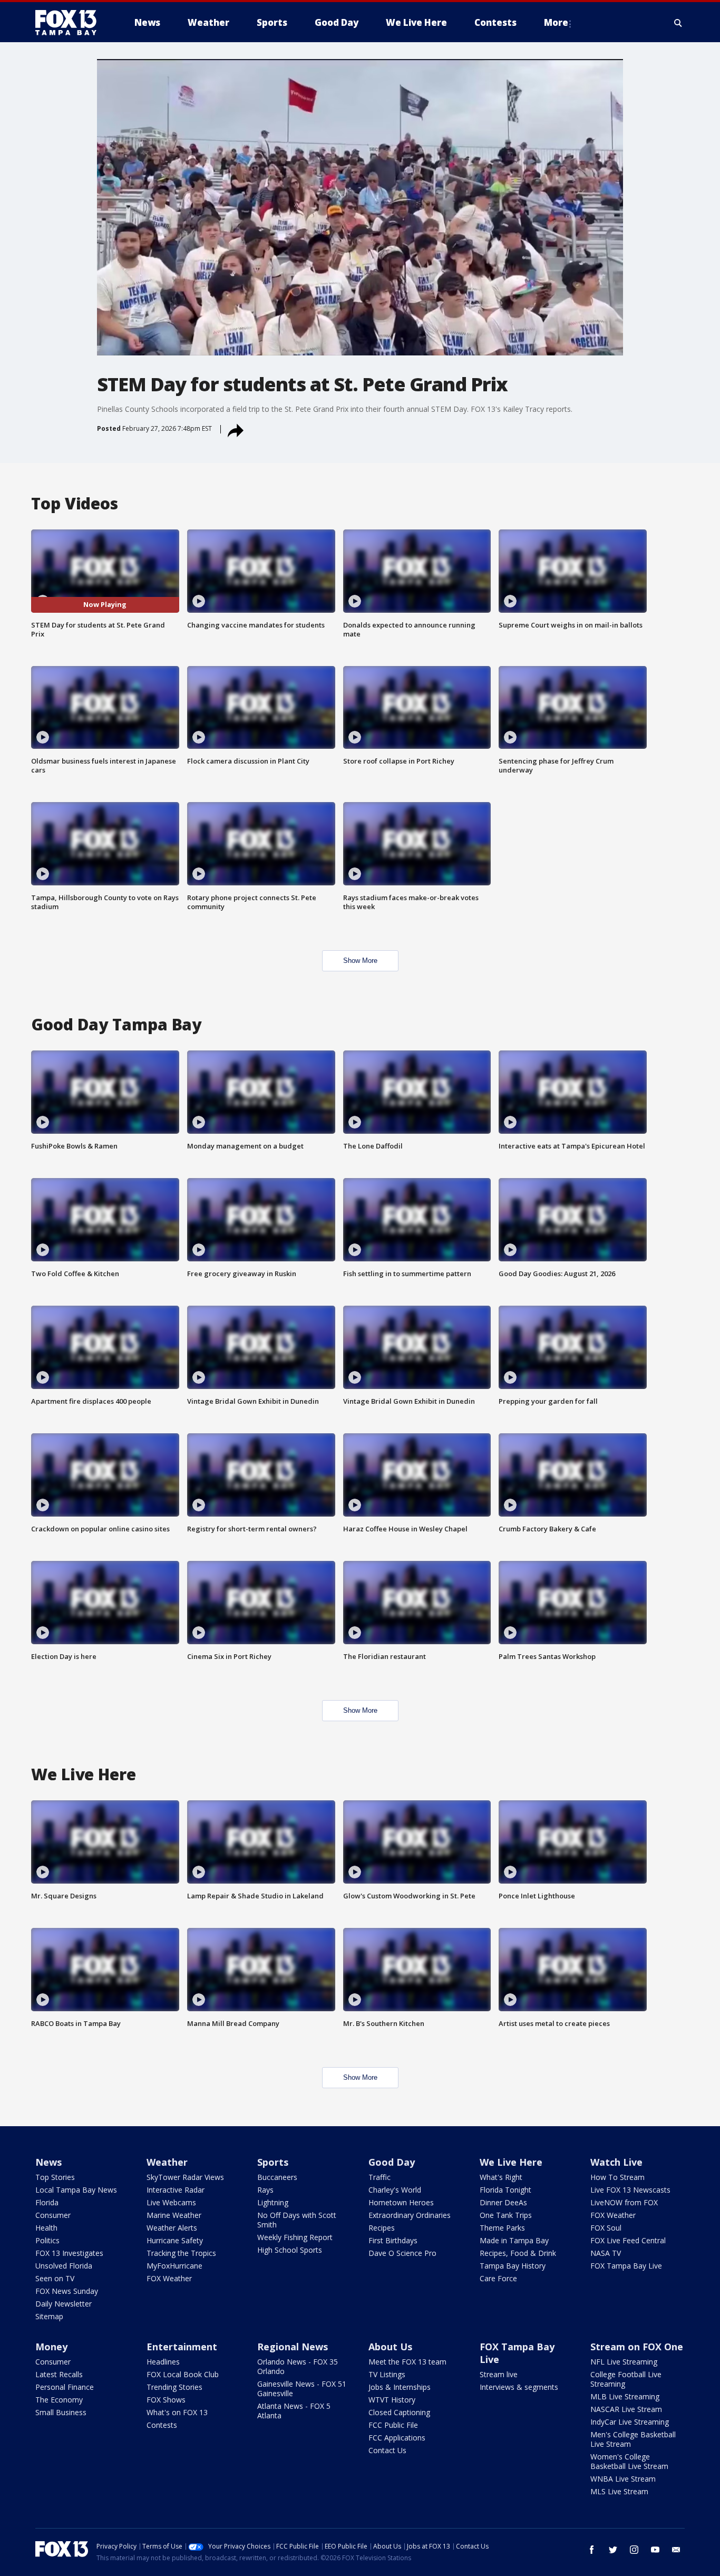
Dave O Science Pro (402, 2253)
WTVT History (392, 2400)
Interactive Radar (176, 2190)
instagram (634, 2550)
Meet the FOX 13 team (407, 2362)
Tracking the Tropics (181, 2253)
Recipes (382, 2228)
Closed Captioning (399, 2412)
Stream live (499, 2374)
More (556, 22)
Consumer (53, 2215)
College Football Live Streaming (626, 2379)
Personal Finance (65, 2387)
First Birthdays (393, 2240)
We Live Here (511, 2162)
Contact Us (387, 2450)
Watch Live (616, 2162)
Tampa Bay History (513, 2266)
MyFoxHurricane (174, 2266)
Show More (360, 961)
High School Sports (290, 2250)
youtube (655, 2550)
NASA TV (606, 2253)
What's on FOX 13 (177, 2412)
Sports (273, 2162)
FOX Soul (606, 2228)
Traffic (380, 2177)
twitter (613, 2550)
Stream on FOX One (637, 2347)
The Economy (59, 2400)
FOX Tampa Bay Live (626, 2266)
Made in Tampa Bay (514, 2240)
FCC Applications (397, 2438)
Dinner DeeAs (503, 2202)
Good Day (392, 2162)
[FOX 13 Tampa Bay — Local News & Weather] (70, 23)
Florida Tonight (505, 2190)
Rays (265, 2190)
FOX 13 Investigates (69, 2253)
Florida (47, 2202)
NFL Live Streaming (624, 2362)
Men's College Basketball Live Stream (633, 2439)
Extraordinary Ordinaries (410, 2215)
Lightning (273, 2202)
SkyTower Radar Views (185, 2177)
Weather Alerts (172, 2228)
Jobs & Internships (400, 2387)
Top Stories (55, 2177)
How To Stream (617, 2177)
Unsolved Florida (64, 2266)
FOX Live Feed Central (628, 2240)
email (676, 2550)
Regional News (293, 2347)
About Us (390, 2347)
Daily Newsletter (64, 2304)
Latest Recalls (59, 2374)
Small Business (61, 2412)
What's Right (501, 2177)
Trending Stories (174, 2387)
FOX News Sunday (67, 2291)
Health (46, 2228)
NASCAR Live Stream (626, 2409)
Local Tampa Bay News (76, 2190)
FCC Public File (393, 2425)
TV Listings (387, 2374)
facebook (592, 2550)
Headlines (163, 2362)
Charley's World (395, 2190)
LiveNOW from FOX (624, 2202)
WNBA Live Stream (623, 2479)
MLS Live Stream (619, 2491)
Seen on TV (55, 2278)
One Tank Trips (506, 2215)
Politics (47, 2240)
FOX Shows (166, 2400)
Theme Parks (502, 2228)
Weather (167, 2162)
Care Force (498, 2278)
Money (51, 2347)
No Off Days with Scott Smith (297, 2220)
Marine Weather (174, 2215)
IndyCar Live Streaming (630, 2422)
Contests (162, 2425)
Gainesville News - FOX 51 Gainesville (302, 2389)
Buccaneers (277, 2177)
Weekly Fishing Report (295, 2237)
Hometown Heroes (401, 2202)
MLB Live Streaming (625, 2396)
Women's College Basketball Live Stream (629, 2461)
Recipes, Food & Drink (518, 2253)
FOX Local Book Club (183, 2374)
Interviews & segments (519, 2387)
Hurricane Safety (175, 2240)
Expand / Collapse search (678, 23)
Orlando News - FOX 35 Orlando (298, 2366)
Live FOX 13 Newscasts (630, 2190)
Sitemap (49, 2316)
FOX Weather (169, 2278)
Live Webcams (171, 2202)
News (48, 2162)
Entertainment (182, 2347)
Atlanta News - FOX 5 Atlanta (294, 2411)
